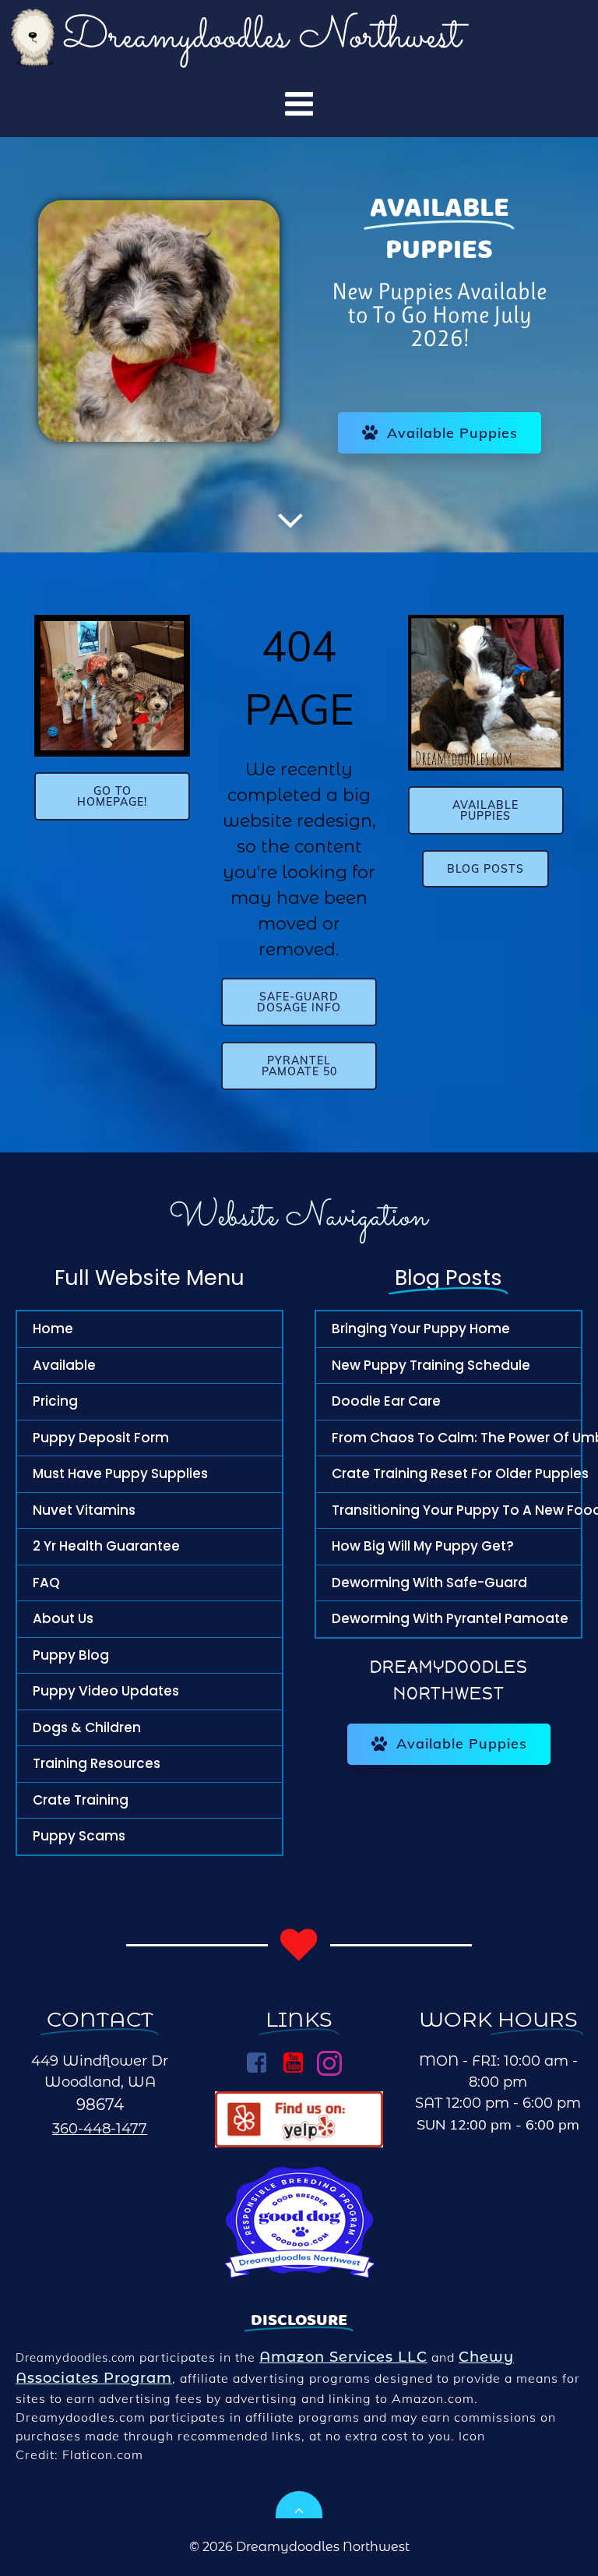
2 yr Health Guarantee (106, 1546)
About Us (63, 1618)
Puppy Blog (71, 1655)
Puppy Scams (79, 1836)
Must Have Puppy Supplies (120, 1473)
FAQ (46, 1583)
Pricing (55, 1401)
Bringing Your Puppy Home (421, 1329)
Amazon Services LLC (343, 2357)
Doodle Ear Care (386, 1401)
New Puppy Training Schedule (431, 1365)
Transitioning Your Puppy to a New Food (448, 1510)
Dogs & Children (87, 1727)
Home (53, 1329)
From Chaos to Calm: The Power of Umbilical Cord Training (448, 1438)
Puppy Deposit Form (101, 1438)
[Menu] (299, 105)
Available (64, 1365)
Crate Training (81, 1800)
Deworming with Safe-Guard (429, 1583)
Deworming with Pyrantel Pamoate (448, 1618)
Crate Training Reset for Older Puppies (448, 1473)
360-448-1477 (100, 2129)
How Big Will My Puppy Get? (423, 1546)
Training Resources (97, 1763)
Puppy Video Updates (106, 1691)
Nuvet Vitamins (84, 1510)
